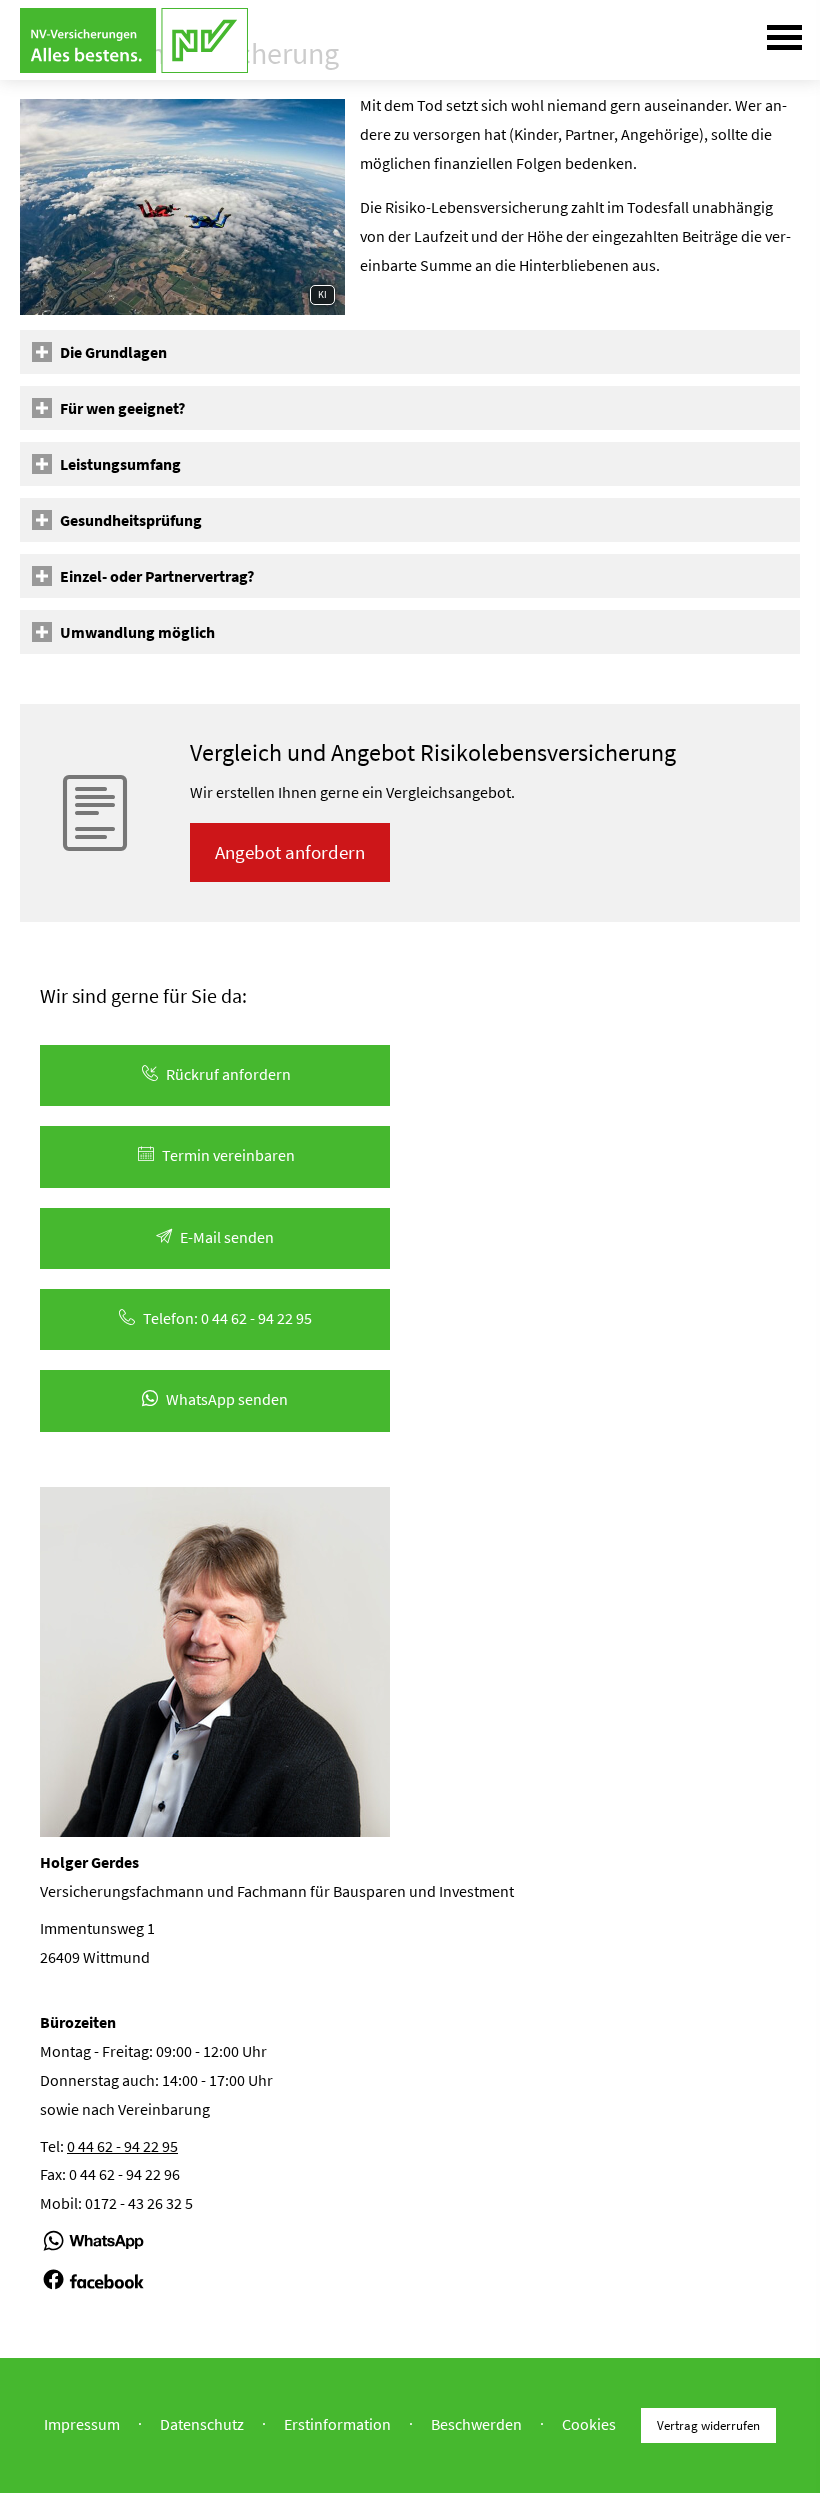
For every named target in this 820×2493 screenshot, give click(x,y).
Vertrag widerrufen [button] (708, 2425)
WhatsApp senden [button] (227, 1399)
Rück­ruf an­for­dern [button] (228, 1074)
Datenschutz (202, 2423)
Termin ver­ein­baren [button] (228, 1155)
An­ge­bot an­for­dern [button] (290, 852)
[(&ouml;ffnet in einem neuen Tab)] (93, 2250)
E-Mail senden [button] (227, 1237)
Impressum (82, 2423)
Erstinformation (337, 2423)
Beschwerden (476, 2423)
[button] (113, 352)
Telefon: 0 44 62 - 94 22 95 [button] (227, 1318)
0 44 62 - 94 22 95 (122, 2146)
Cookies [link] (589, 2423)
